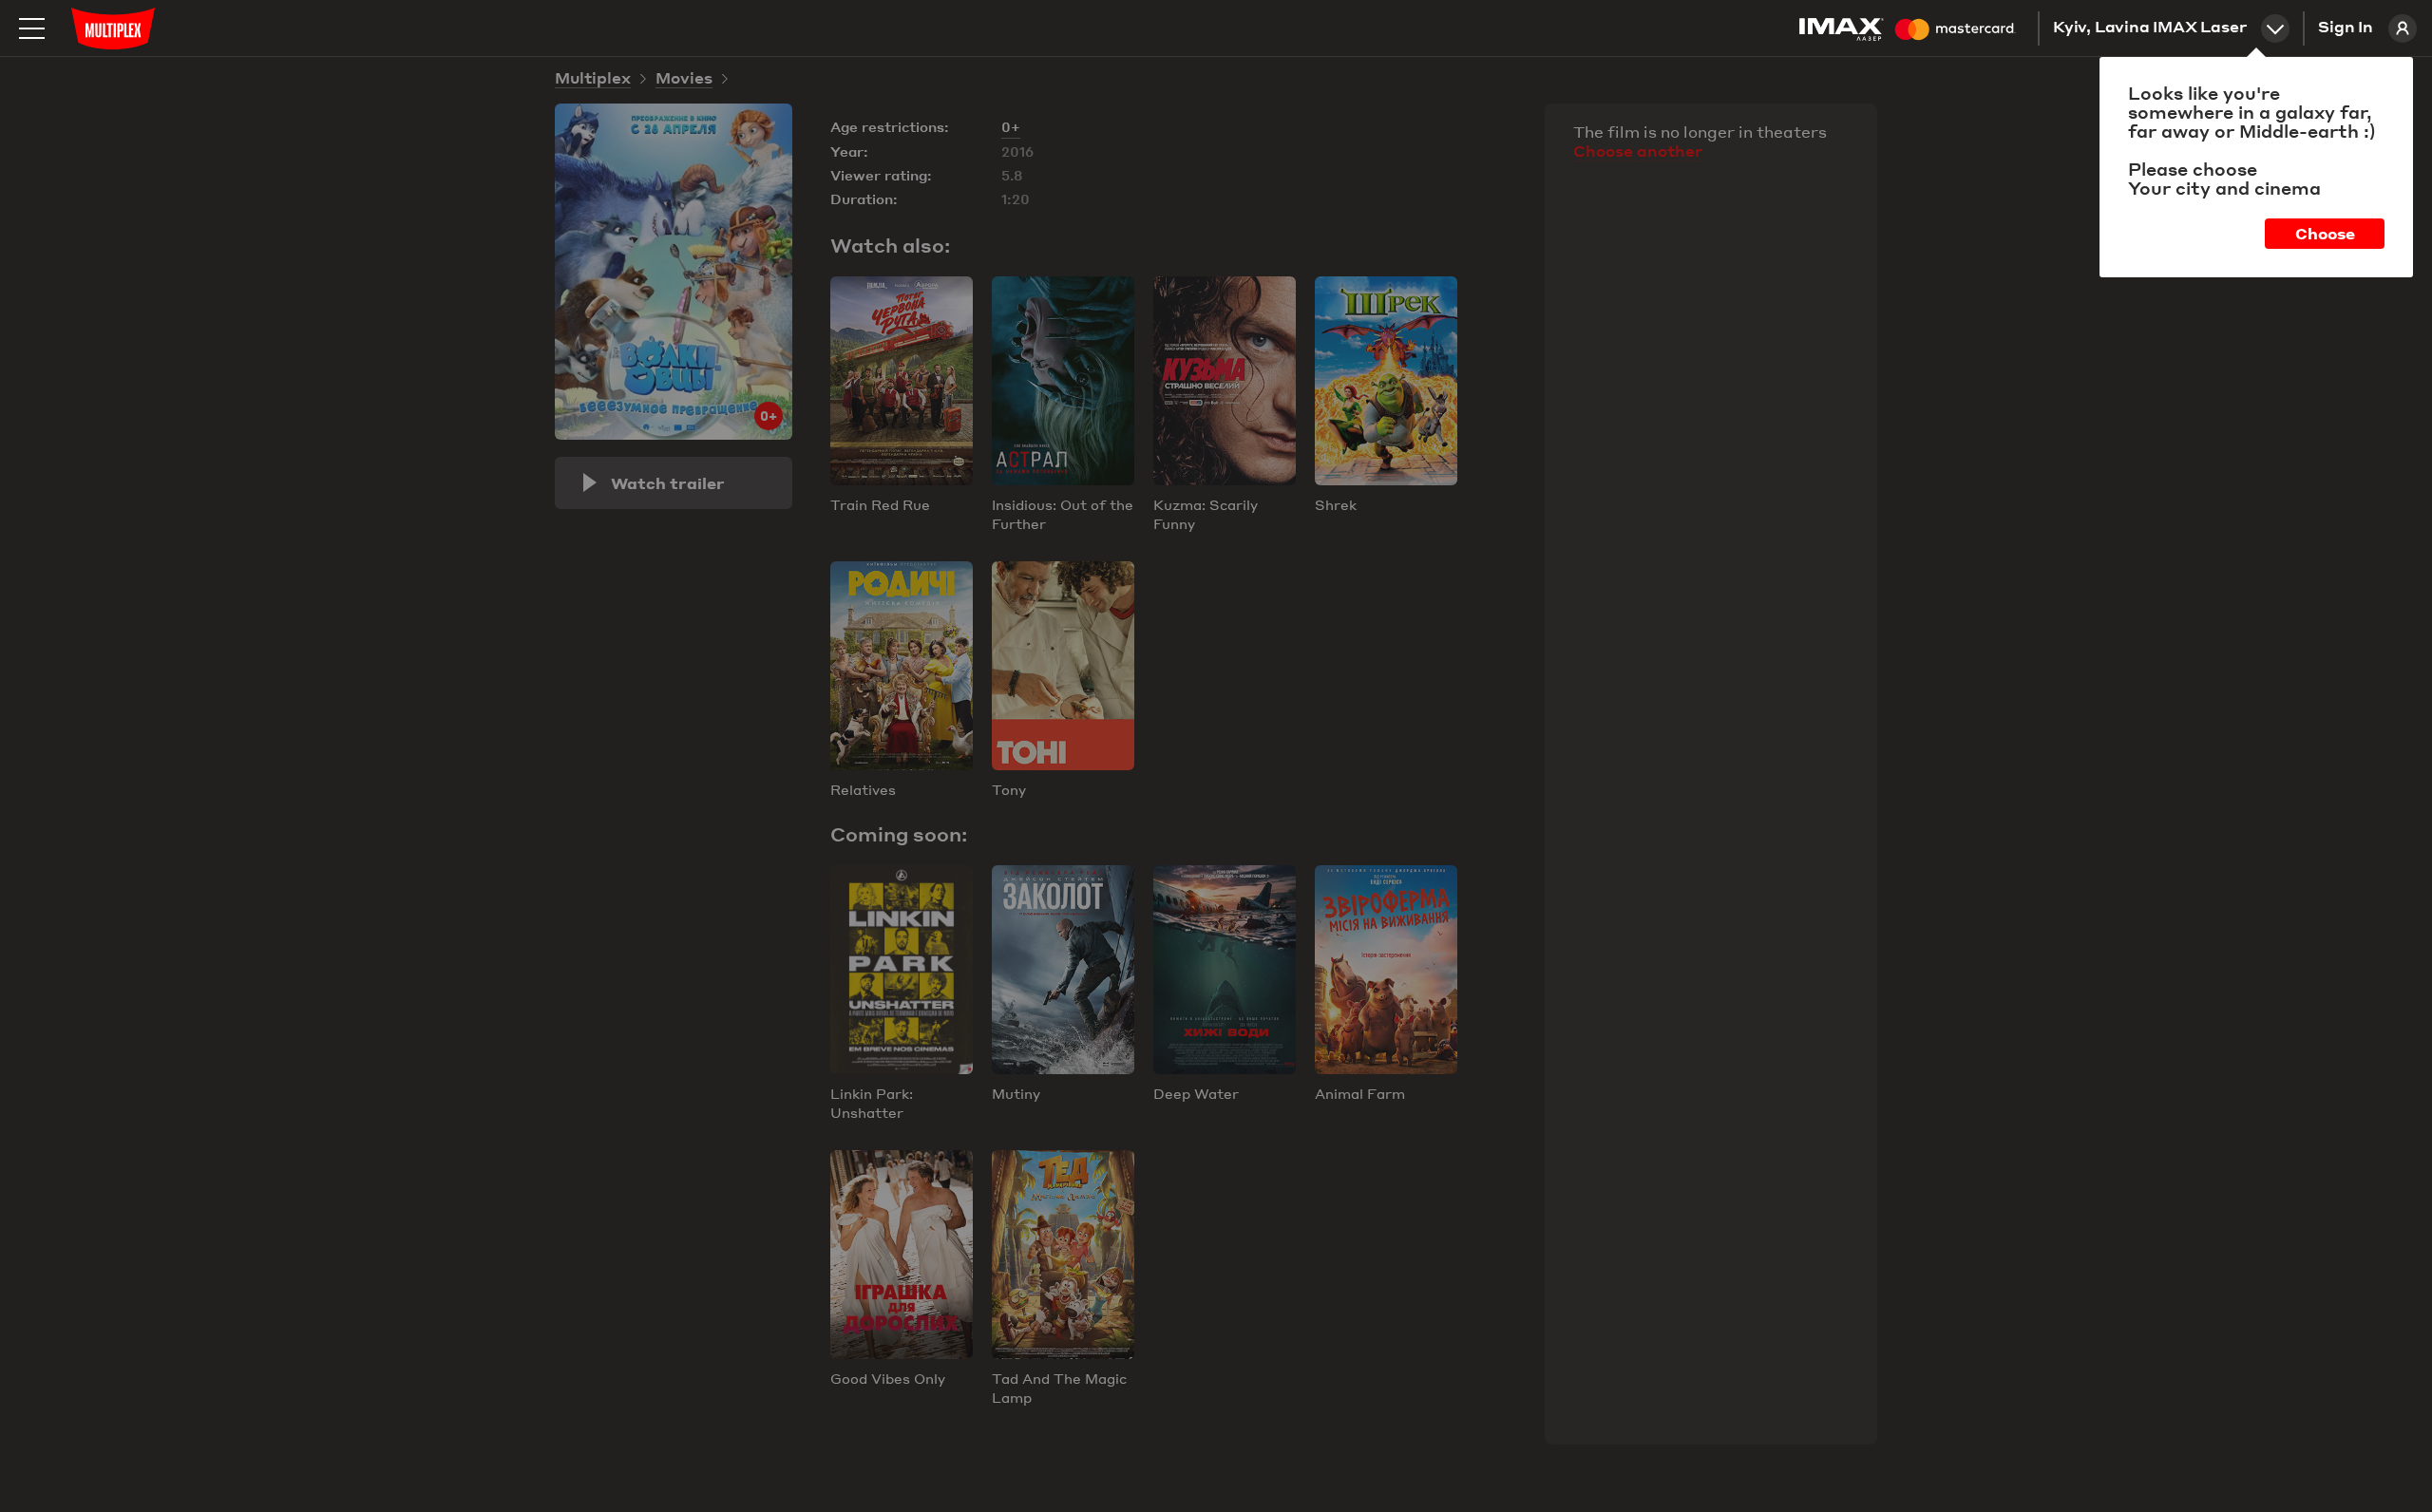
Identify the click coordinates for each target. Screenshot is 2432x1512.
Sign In (2346, 28)
